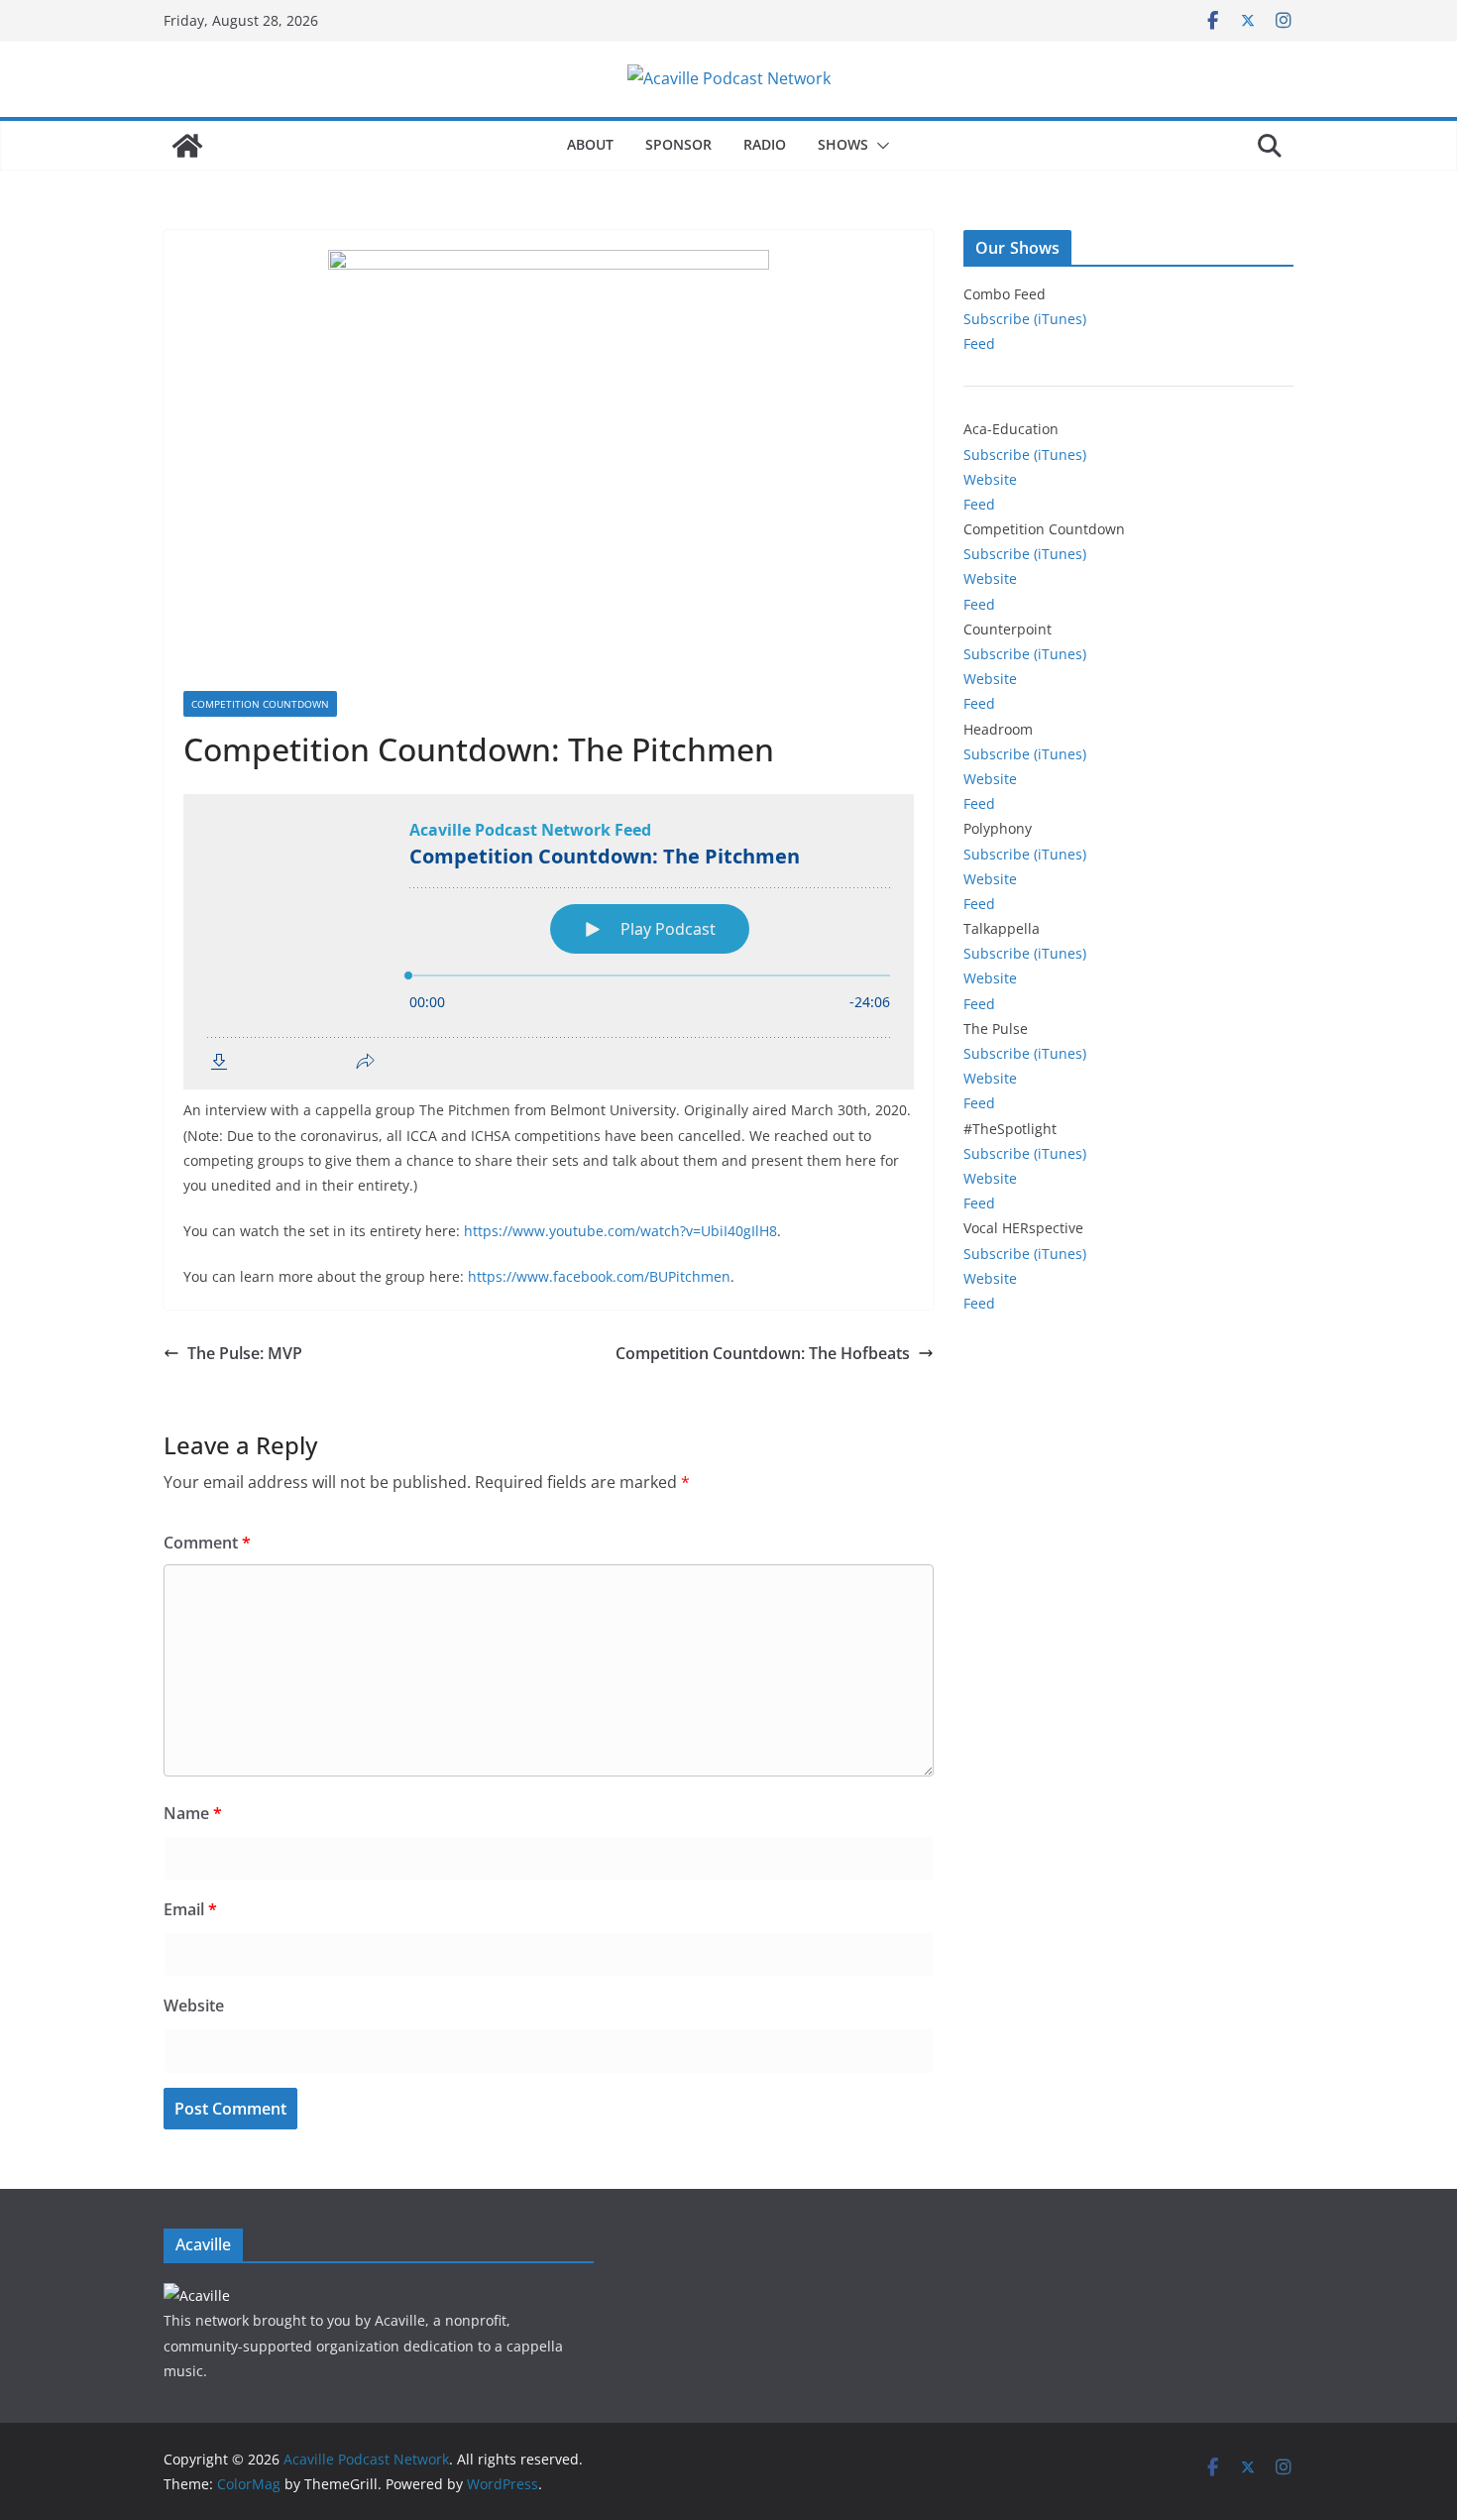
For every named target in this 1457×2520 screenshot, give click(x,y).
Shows (843, 144)
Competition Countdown (260, 704)
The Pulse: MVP (245, 1353)
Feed (979, 344)
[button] (879, 146)
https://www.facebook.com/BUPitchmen (599, 1276)
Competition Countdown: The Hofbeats (763, 1353)
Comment (207, 1543)
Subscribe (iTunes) (1025, 319)
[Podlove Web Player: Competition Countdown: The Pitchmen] (549, 942)
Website (194, 2005)
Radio (765, 144)
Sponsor (678, 144)
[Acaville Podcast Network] (187, 146)
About (590, 144)
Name (193, 1813)
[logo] (197, 2295)
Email (190, 1909)
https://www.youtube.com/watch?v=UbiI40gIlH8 (620, 1231)
